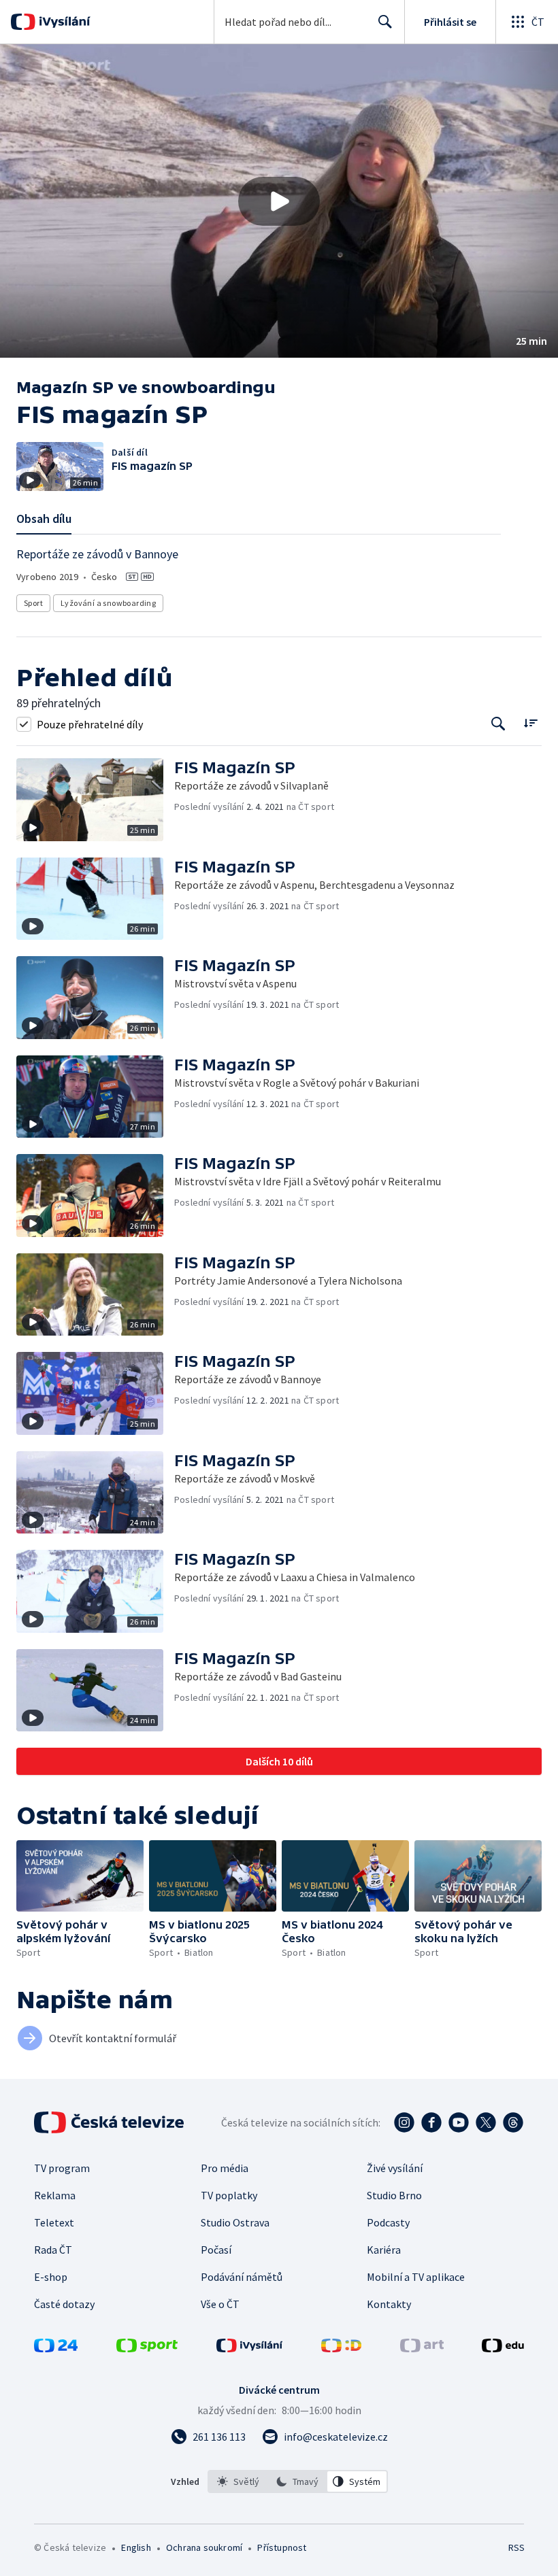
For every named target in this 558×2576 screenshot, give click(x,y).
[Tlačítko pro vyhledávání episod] (498, 724)
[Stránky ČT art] (422, 2348)
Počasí (216, 2250)
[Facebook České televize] (431, 2122)
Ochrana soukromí (204, 2547)
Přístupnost (282, 2547)
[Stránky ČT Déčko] (341, 2348)
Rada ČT (53, 2250)
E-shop (51, 2277)
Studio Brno (394, 2195)
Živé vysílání (395, 2168)
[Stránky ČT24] (56, 2348)
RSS (516, 2547)
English (136, 2547)
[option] (238, 2481)
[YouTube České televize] (459, 2122)
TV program (62, 2168)
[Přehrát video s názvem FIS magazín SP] (279, 201)
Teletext (54, 2222)
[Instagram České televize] (404, 2122)
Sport (33, 603)
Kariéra (384, 2250)
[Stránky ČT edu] (503, 2348)
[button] (279, 201)
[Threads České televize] (513, 2122)
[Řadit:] (530, 723)
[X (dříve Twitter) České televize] (486, 2122)
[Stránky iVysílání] (250, 2348)
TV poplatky (229, 2195)
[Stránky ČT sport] (147, 2348)
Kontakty (389, 2304)
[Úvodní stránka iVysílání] (63, 22)
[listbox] (298, 2481)
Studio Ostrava (235, 2222)
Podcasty (388, 2222)
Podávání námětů (242, 2277)
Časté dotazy (64, 2304)
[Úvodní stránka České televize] (110, 2122)
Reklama (55, 2195)
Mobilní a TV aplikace (416, 2277)
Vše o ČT (220, 2304)
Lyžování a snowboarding (108, 603)
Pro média (225, 2168)
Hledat (385, 22)
